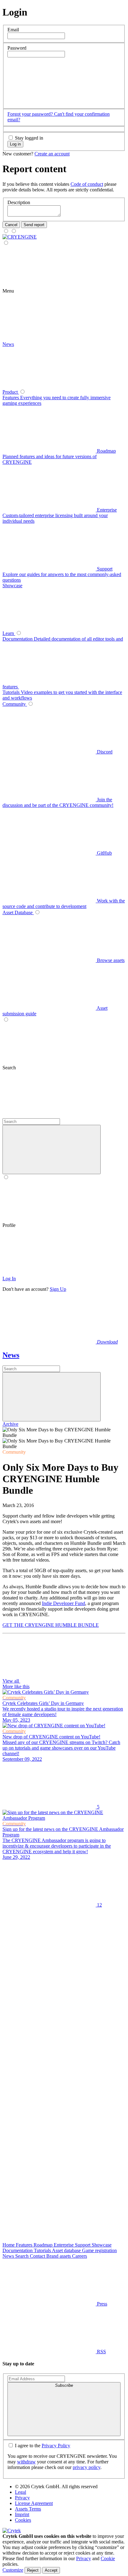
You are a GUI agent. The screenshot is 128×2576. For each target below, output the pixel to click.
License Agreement (34, 2503)
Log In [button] (9, 1279)
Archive (10, 1424)
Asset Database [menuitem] (18, 912)
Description (19, 202)
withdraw (26, 2462)
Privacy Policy (56, 2446)
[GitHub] (49, 2144)
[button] (54, 102)
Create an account (52, 154)
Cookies (23, 2520)
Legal (21, 2492)
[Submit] (52, 1397)
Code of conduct (87, 184)
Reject (33, 2570)
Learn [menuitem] (9, 633)
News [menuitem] (8, 344)
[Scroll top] (49, 2239)
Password (17, 48)
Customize (13, 2570)
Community (14, 1452)
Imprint (22, 2514)
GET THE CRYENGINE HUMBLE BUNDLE (51, 1625)
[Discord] (49, 2191)
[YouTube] (49, 2096)
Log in (15, 144)
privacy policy (87, 2467)
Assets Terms (28, 2509)
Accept (51, 2570)
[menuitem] (20, 237)
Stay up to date (18, 2364)
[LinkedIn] (49, 2048)
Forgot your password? (31, 114)
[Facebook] (49, 2000)
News (11, 1355)
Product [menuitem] (11, 392)
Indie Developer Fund (64, 1603)
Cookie (108, 2558)
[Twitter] (49, 1953)
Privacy (22, 2498)
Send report (34, 225)
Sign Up (58, 1289)
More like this (16, 1686)
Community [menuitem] (15, 704)
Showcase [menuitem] (12, 586)
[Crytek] (12, 2531)
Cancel (11, 225)
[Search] (49, 1115)
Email (13, 30)
